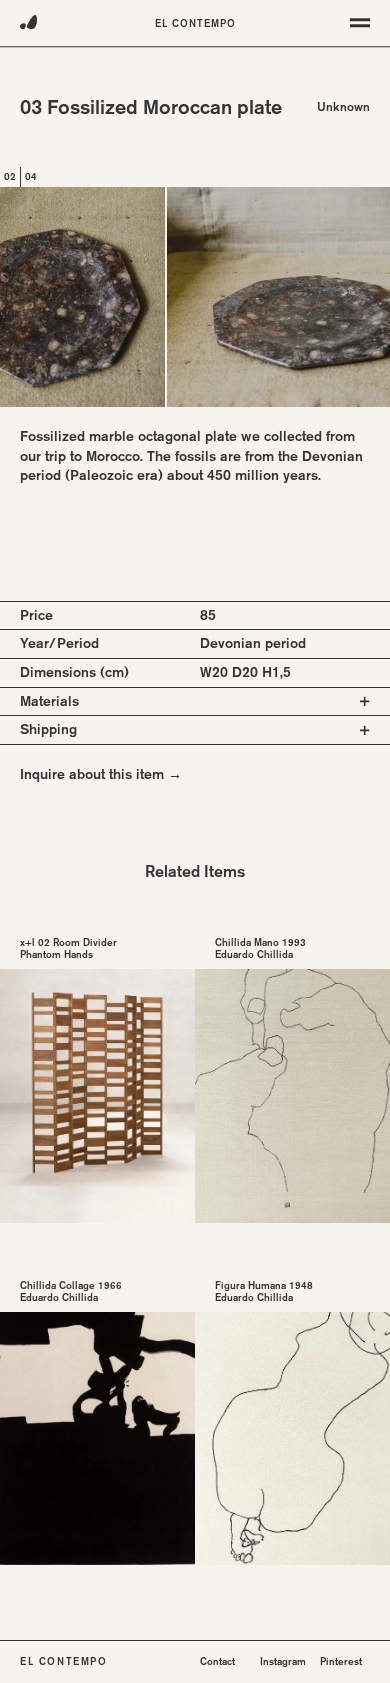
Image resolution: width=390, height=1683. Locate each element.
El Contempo (195, 23)
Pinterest (341, 1661)
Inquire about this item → (101, 774)
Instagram (283, 1661)
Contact (217, 1661)
